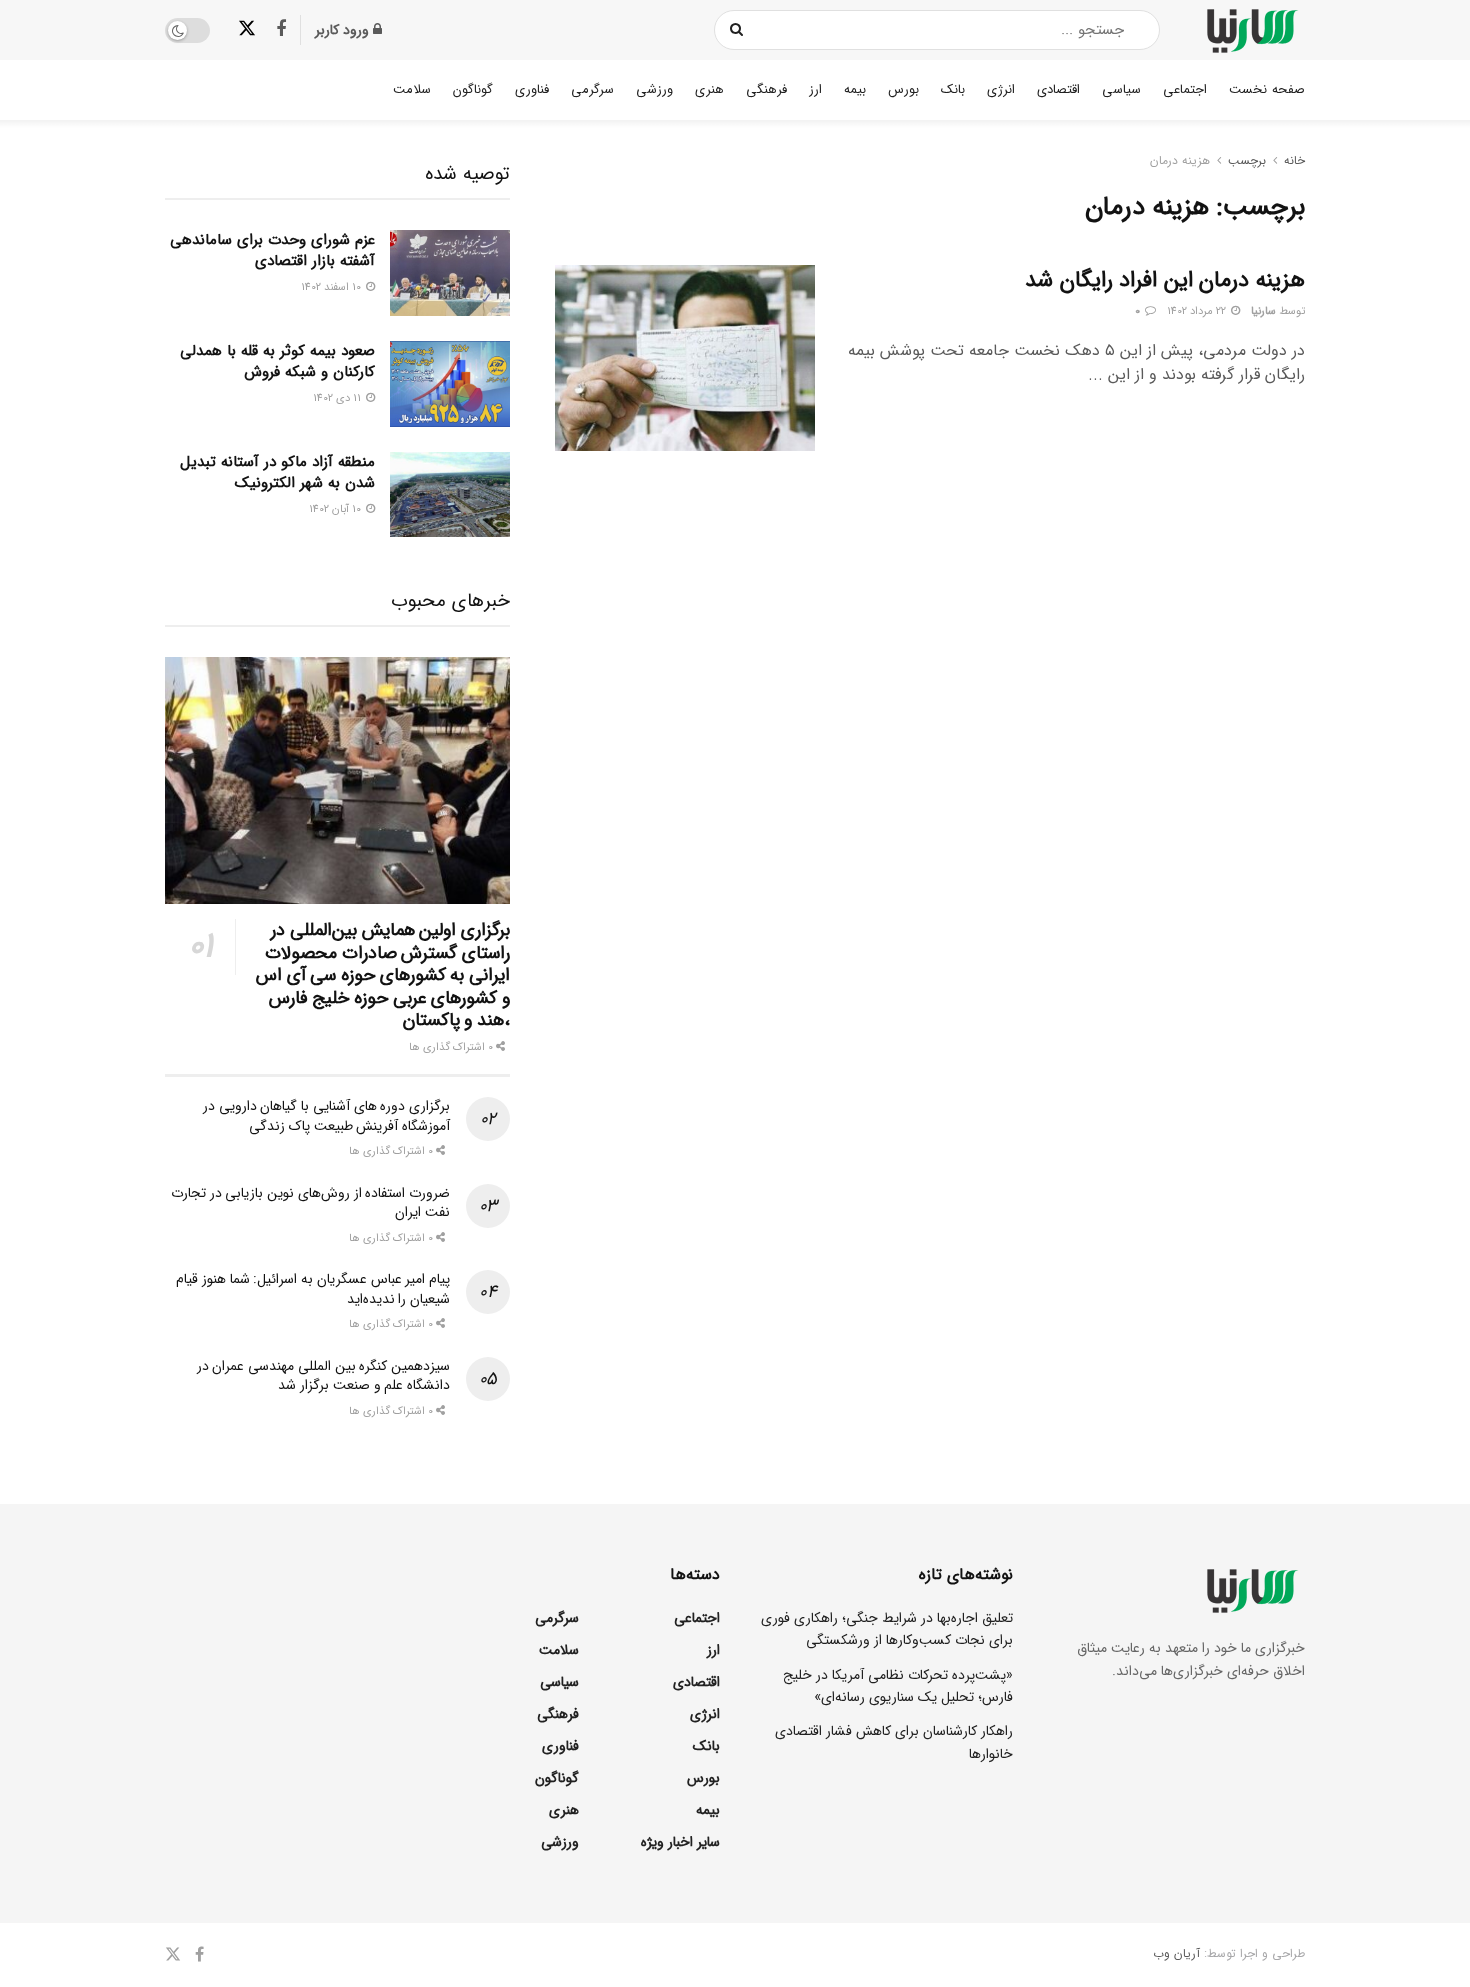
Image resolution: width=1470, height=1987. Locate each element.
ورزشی (654, 89)
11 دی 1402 (338, 398)
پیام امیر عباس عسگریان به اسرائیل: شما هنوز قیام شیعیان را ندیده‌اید (313, 1289)
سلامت (412, 89)
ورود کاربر (344, 30)
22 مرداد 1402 (1198, 311)
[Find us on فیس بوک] (281, 30)
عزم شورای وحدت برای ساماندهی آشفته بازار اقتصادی (272, 250)
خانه (1294, 160)
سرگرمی (592, 89)
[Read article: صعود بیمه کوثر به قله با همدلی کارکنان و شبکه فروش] (450, 384)
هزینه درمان (1180, 160)
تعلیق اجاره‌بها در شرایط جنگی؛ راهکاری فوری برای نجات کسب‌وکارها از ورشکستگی (887, 1629)
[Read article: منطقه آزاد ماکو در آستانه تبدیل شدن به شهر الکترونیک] (450, 495)
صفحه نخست (1267, 89)
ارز (815, 89)
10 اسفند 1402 (332, 287)
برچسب (1247, 160)
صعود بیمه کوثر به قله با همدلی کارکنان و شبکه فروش (277, 361)
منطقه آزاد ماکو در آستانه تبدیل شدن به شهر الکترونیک (277, 472)
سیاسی (1121, 89)
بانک (953, 89)
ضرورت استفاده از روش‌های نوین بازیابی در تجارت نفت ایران (310, 1203)
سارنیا (1263, 311)
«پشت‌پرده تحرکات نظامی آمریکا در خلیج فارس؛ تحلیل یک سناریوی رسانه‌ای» (898, 1686)
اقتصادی (1058, 89)
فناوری (532, 89)
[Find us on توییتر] (247, 29)
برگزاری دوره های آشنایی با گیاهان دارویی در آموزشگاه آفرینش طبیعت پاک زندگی (326, 1116)
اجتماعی (1185, 89)
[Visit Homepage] (1250, 30)
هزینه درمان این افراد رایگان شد (1165, 280)
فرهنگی (766, 89)
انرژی (1001, 89)
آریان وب (1176, 1953)
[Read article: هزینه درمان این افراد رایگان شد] (685, 358)
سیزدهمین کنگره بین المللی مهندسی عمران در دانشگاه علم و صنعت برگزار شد (323, 1376)
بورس (903, 89)
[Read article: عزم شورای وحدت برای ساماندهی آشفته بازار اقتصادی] (450, 273)
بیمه (855, 89)
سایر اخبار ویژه (680, 1842)
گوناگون (473, 89)
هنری (709, 89)
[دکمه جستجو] (737, 30)
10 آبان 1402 (336, 509)
